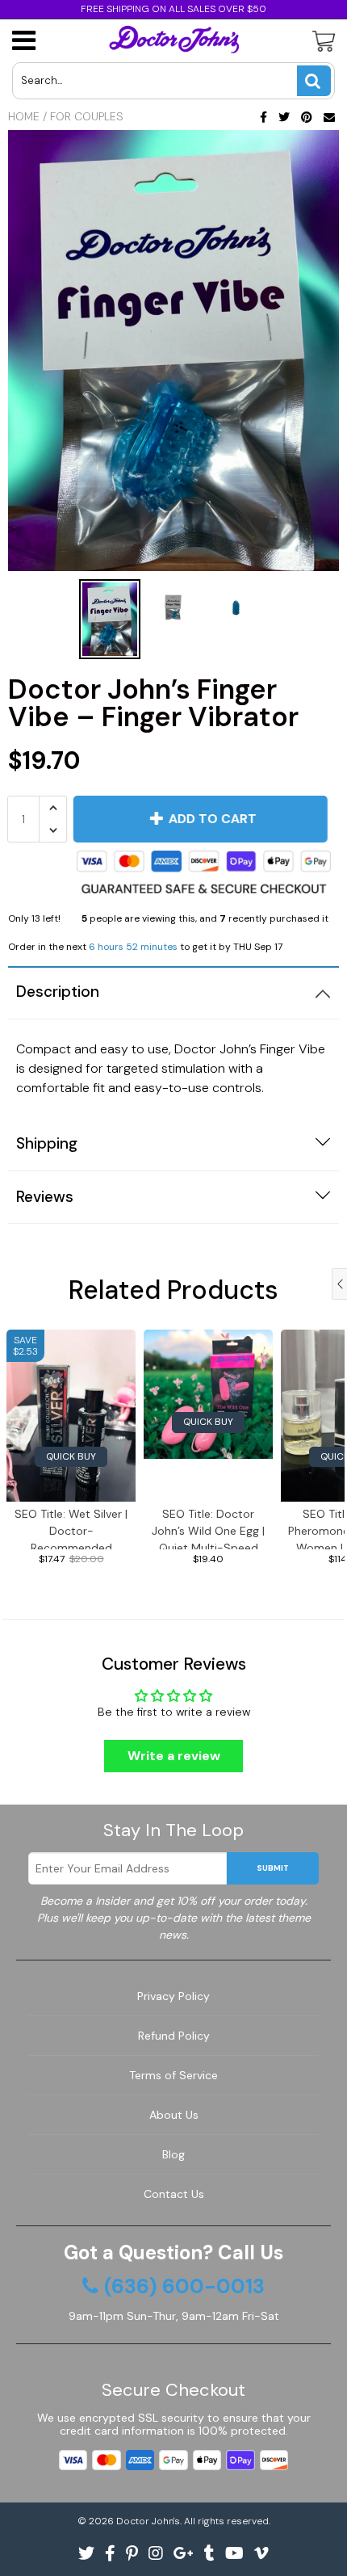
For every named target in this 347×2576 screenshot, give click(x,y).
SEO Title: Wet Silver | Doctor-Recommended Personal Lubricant (71, 1528)
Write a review (174, 1756)
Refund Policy (174, 2036)
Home (24, 116)
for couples (87, 116)
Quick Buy (71, 1456)
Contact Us (174, 2194)
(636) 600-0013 (184, 2287)
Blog (173, 2154)
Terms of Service (173, 2075)
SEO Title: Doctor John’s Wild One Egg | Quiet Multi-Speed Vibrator (208, 1528)
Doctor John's (148, 2521)
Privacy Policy (173, 1996)
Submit (273, 1868)
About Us (174, 2115)
